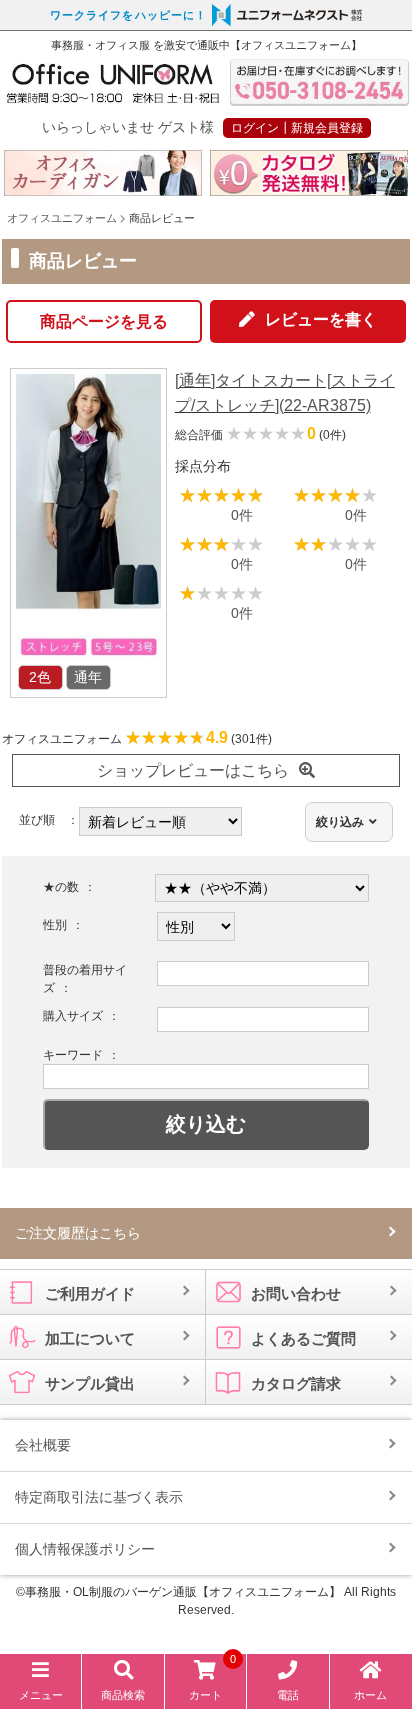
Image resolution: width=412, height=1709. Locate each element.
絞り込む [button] (206, 1124)
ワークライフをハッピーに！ (128, 15)
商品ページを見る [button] (104, 321)
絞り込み (340, 822)
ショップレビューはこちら (193, 770)
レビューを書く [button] (321, 319)
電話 (288, 1695)
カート (212, 1680)
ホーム (370, 1695)
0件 (242, 515)
